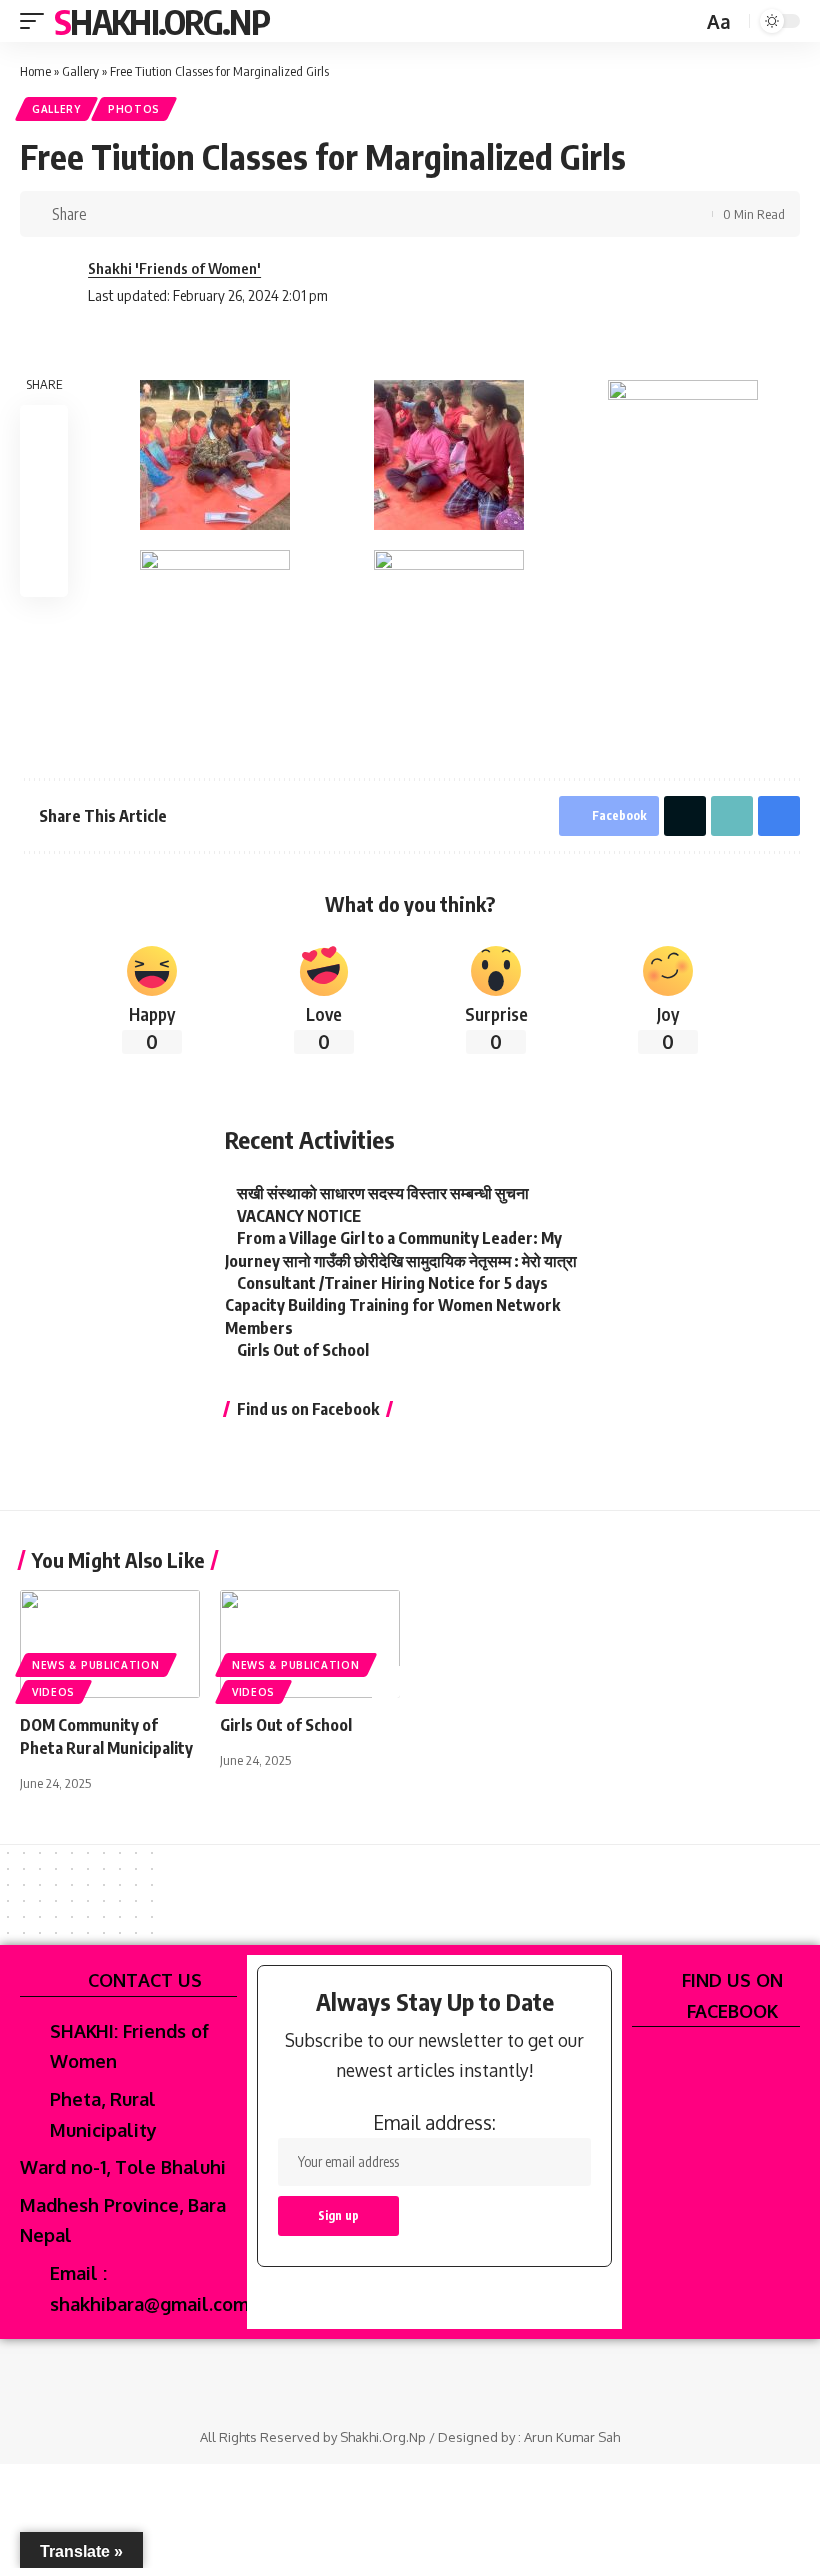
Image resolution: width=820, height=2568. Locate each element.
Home (35, 71)
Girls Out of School (303, 1350)
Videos (53, 1692)
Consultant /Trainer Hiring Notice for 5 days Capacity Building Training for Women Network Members (392, 1305)
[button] (37, 21)
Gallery (80, 71)
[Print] (201, 214)
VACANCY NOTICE (299, 1216)
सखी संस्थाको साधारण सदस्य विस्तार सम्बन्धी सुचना (383, 1193)
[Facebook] (369, 2380)
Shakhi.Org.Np (161, 21)
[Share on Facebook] (108, 214)
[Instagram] (423, 2380)
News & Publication (96, 1665)
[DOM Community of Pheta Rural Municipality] (110, 1644)
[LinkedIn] (450, 2380)
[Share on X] (139, 214)
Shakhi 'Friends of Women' (174, 268)
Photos (134, 109)
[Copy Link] (170, 214)
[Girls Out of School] (310, 1644)
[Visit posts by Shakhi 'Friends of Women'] (50, 282)
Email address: (434, 2122)
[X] (396, 2380)
